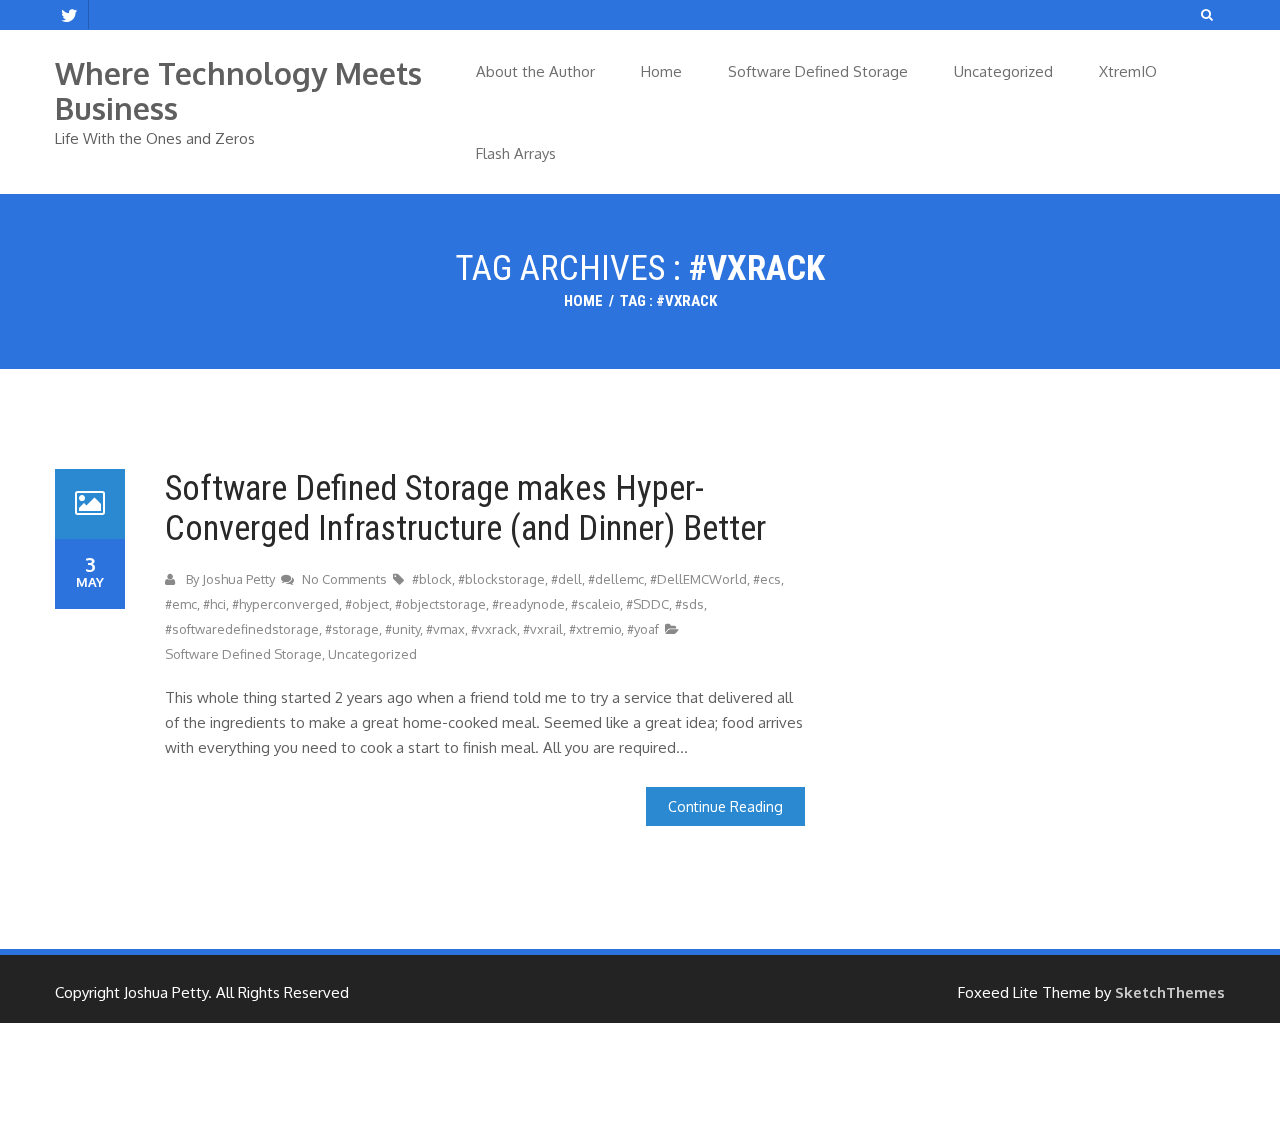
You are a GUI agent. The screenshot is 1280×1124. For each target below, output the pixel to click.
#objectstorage (440, 604)
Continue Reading (725, 806)
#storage (352, 629)
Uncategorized (1003, 71)
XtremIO (1128, 71)
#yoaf (643, 629)
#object (367, 604)
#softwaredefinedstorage (242, 629)
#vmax (445, 629)
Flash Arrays (516, 153)
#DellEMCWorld (698, 579)
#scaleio (595, 604)
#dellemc (616, 579)
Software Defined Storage (818, 71)
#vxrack (494, 629)
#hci (214, 604)
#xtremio (595, 629)
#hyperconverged (285, 604)
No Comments (346, 579)
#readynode (528, 604)
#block (432, 579)
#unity (402, 629)
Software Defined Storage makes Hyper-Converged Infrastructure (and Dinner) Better (465, 508)
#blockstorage (501, 579)
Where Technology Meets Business (238, 91)
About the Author (535, 71)
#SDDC (647, 604)
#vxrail (543, 629)
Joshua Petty (238, 579)
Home (661, 71)
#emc (181, 604)
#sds (689, 604)
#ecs (767, 579)
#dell (566, 579)
